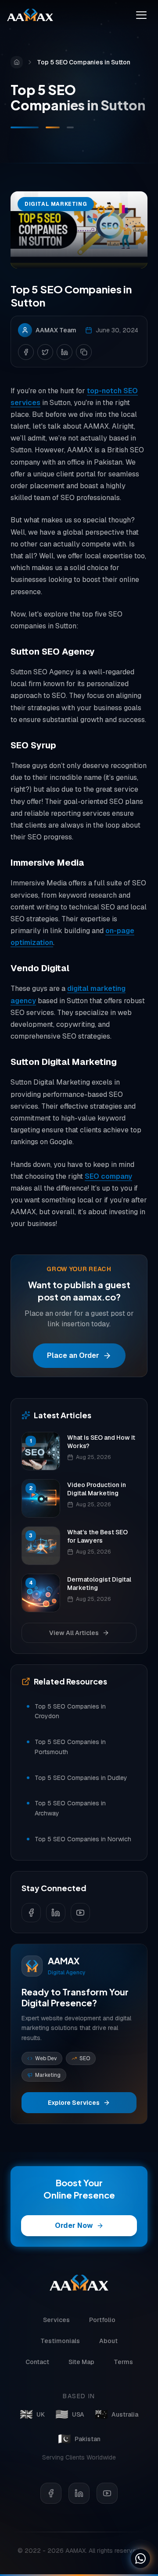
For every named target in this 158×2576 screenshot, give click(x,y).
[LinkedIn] (79, 2493)
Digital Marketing (56, 204)
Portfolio (102, 2320)
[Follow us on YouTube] (80, 1913)
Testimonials (60, 2341)
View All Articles (74, 1633)
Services (56, 2320)
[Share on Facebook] (26, 352)
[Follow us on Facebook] (31, 1913)
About (108, 2341)
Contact (37, 2362)
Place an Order (73, 1355)
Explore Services (74, 2103)
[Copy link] (84, 352)
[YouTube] (107, 2493)
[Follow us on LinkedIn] (56, 1913)
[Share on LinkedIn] (65, 352)
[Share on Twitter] (45, 352)
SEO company (108, 1176)
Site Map (81, 2362)
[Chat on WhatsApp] (140, 2558)
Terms (123, 2362)
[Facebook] (51, 2493)
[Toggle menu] (141, 15)
